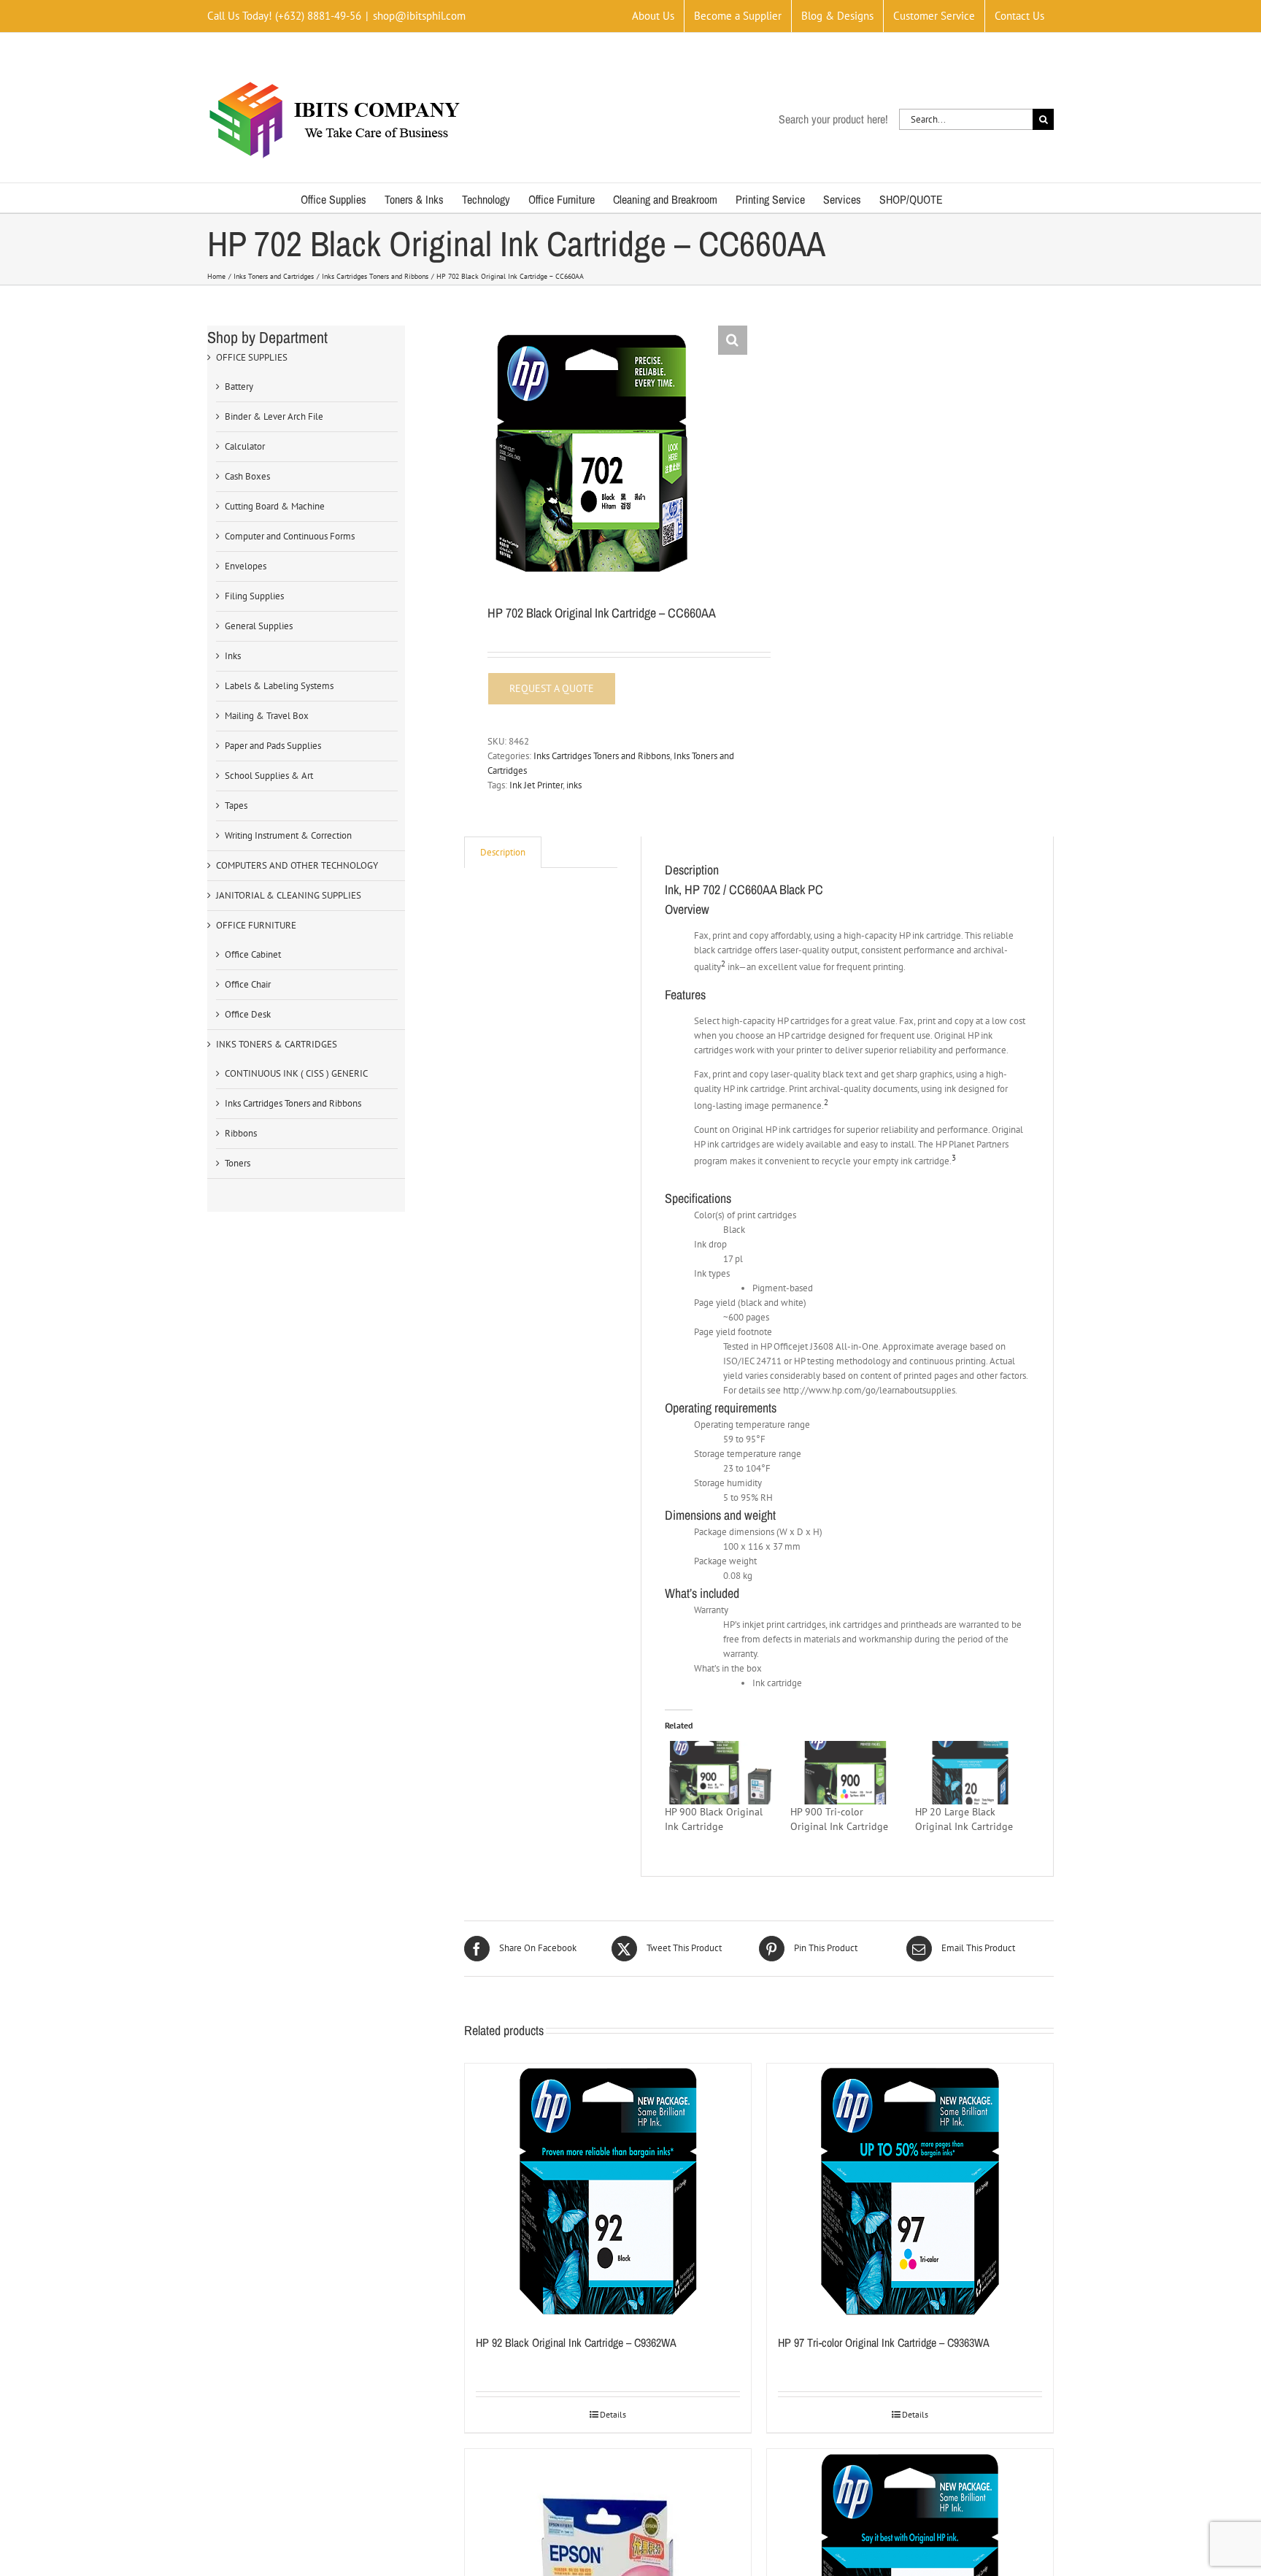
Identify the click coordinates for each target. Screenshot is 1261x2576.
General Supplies (259, 626)
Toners (238, 1163)
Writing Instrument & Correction (288, 835)
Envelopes (246, 566)
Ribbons (241, 1133)
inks (574, 785)
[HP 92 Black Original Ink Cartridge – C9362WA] (608, 2191)
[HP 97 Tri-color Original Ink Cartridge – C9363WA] (910, 2191)
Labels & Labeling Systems (279, 686)
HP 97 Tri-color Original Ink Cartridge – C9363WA (884, 2342)
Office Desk (248, 1014)
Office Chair (248, 984)
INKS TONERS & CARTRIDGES (277, 1044)
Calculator (245, 446)
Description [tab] (503, 852)
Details (613, 2414)
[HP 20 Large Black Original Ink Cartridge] (970, 1772)
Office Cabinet (253, 954)
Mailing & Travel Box (267, 716)
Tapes (236, 806)
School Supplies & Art (269, 776)
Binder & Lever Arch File (274, 416)
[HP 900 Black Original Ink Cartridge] (720, 1772)
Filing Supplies (254, 596)
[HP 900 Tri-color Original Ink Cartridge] (845, 1772)
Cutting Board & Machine (275, 506)
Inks (233, 656)
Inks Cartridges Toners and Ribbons (602, 756)
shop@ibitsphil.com (419, 16)
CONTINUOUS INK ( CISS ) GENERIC (296, 1073)
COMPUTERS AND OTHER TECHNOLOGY (297, 865)
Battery (239, 387)
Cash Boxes (247, 476)
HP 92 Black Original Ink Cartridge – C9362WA (576, 2342)
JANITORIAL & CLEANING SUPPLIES (289, 895)
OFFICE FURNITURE (256, 925)
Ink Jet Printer (536, 785)
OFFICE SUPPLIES (252, 357)
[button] (733, 340)
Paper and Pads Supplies (273, 746)
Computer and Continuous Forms (290, 536)
